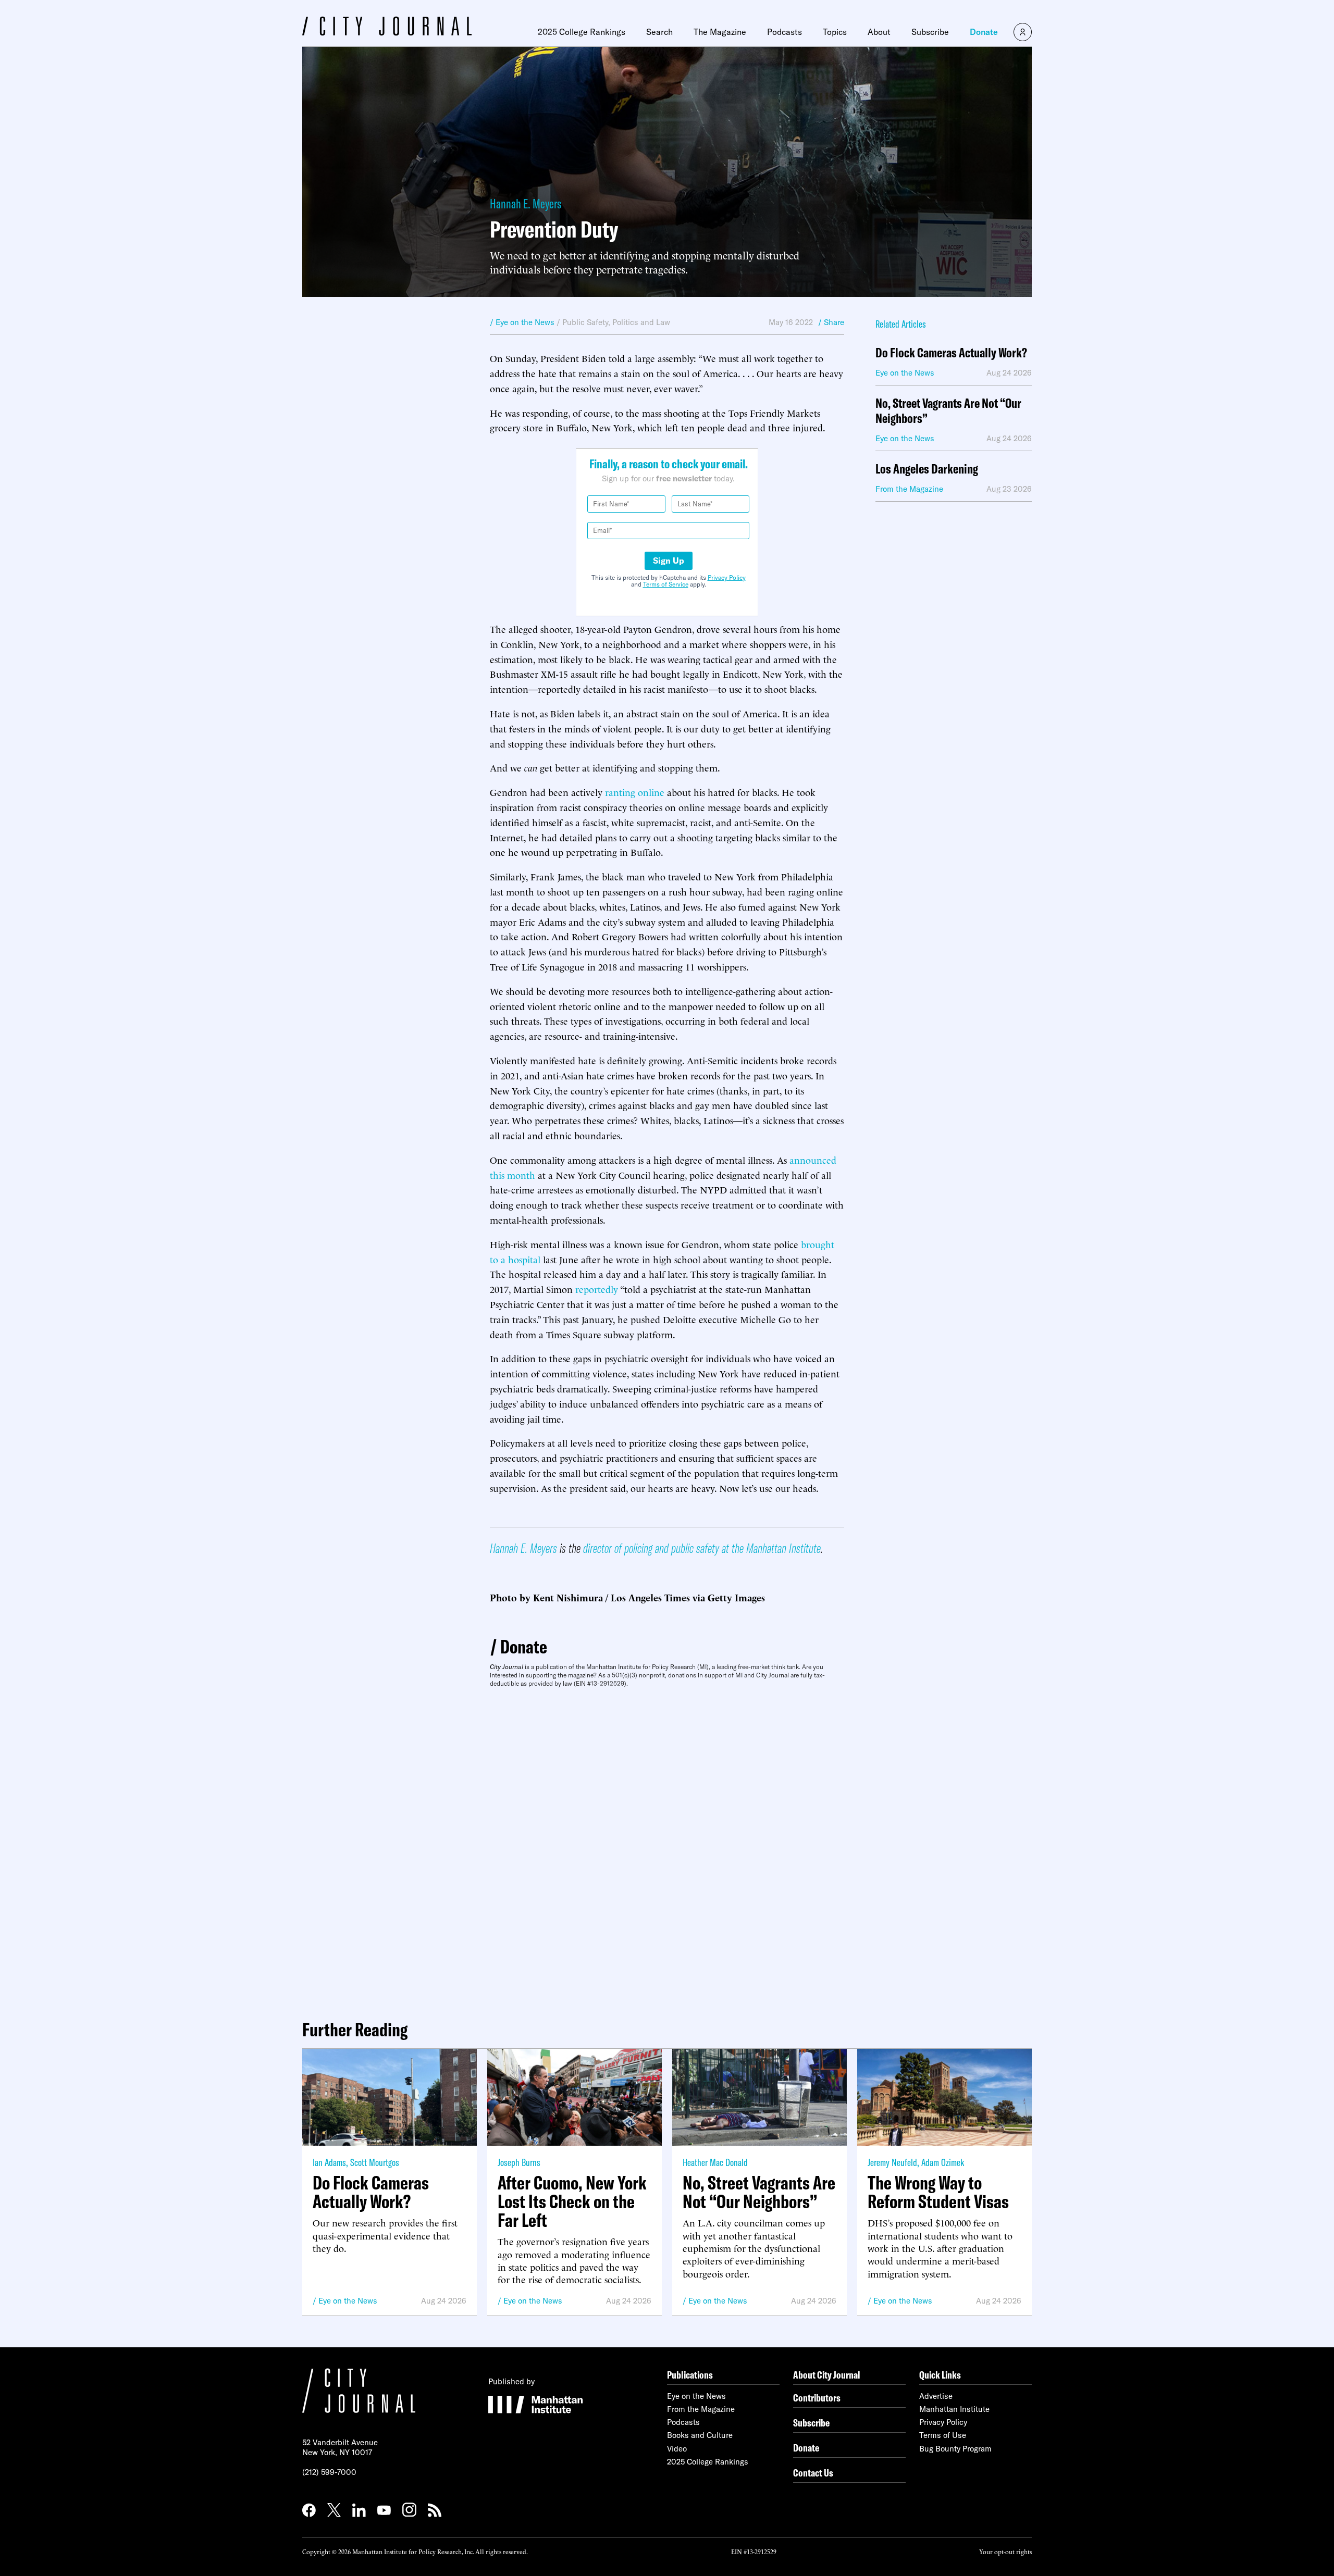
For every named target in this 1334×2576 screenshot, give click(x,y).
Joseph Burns (519, 2162)
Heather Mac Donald (715, 2162)
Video (677, 2449)
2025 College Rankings (582, 32)
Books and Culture (700, 2435)
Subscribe (930, 32)
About (879, 32)
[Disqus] (667, 1849)
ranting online (635, 792)
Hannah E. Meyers (526, 203)
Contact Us (813, 2473)
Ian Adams (329, 2162)
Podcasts (785, 32)
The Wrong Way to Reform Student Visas (938, 2192)
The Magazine (720, 32)
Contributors (817, 2398)
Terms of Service (666, 584)
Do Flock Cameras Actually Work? (951, 353)
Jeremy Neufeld (892, 2162)
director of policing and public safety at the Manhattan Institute (702, 1548)
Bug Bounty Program (955, 2449)
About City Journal (827, 2375)
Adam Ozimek (943, 2162)
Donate (984, 32)
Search (659, 32)
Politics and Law (641, 322)
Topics (835, 32)
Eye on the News (348, 2301)
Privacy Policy (727, 577)
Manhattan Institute (954, 2409)
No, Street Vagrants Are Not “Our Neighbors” (948, 411)
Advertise (936, 2396)
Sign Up (669, 561)
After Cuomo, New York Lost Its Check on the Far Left (572, 2201)
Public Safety (585, 322)
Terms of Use (943, 2435)
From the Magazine (701, 2409)
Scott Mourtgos (375, 2162)
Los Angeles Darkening (927, 469)
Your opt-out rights (1005, 2551)
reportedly (597, 1289)
